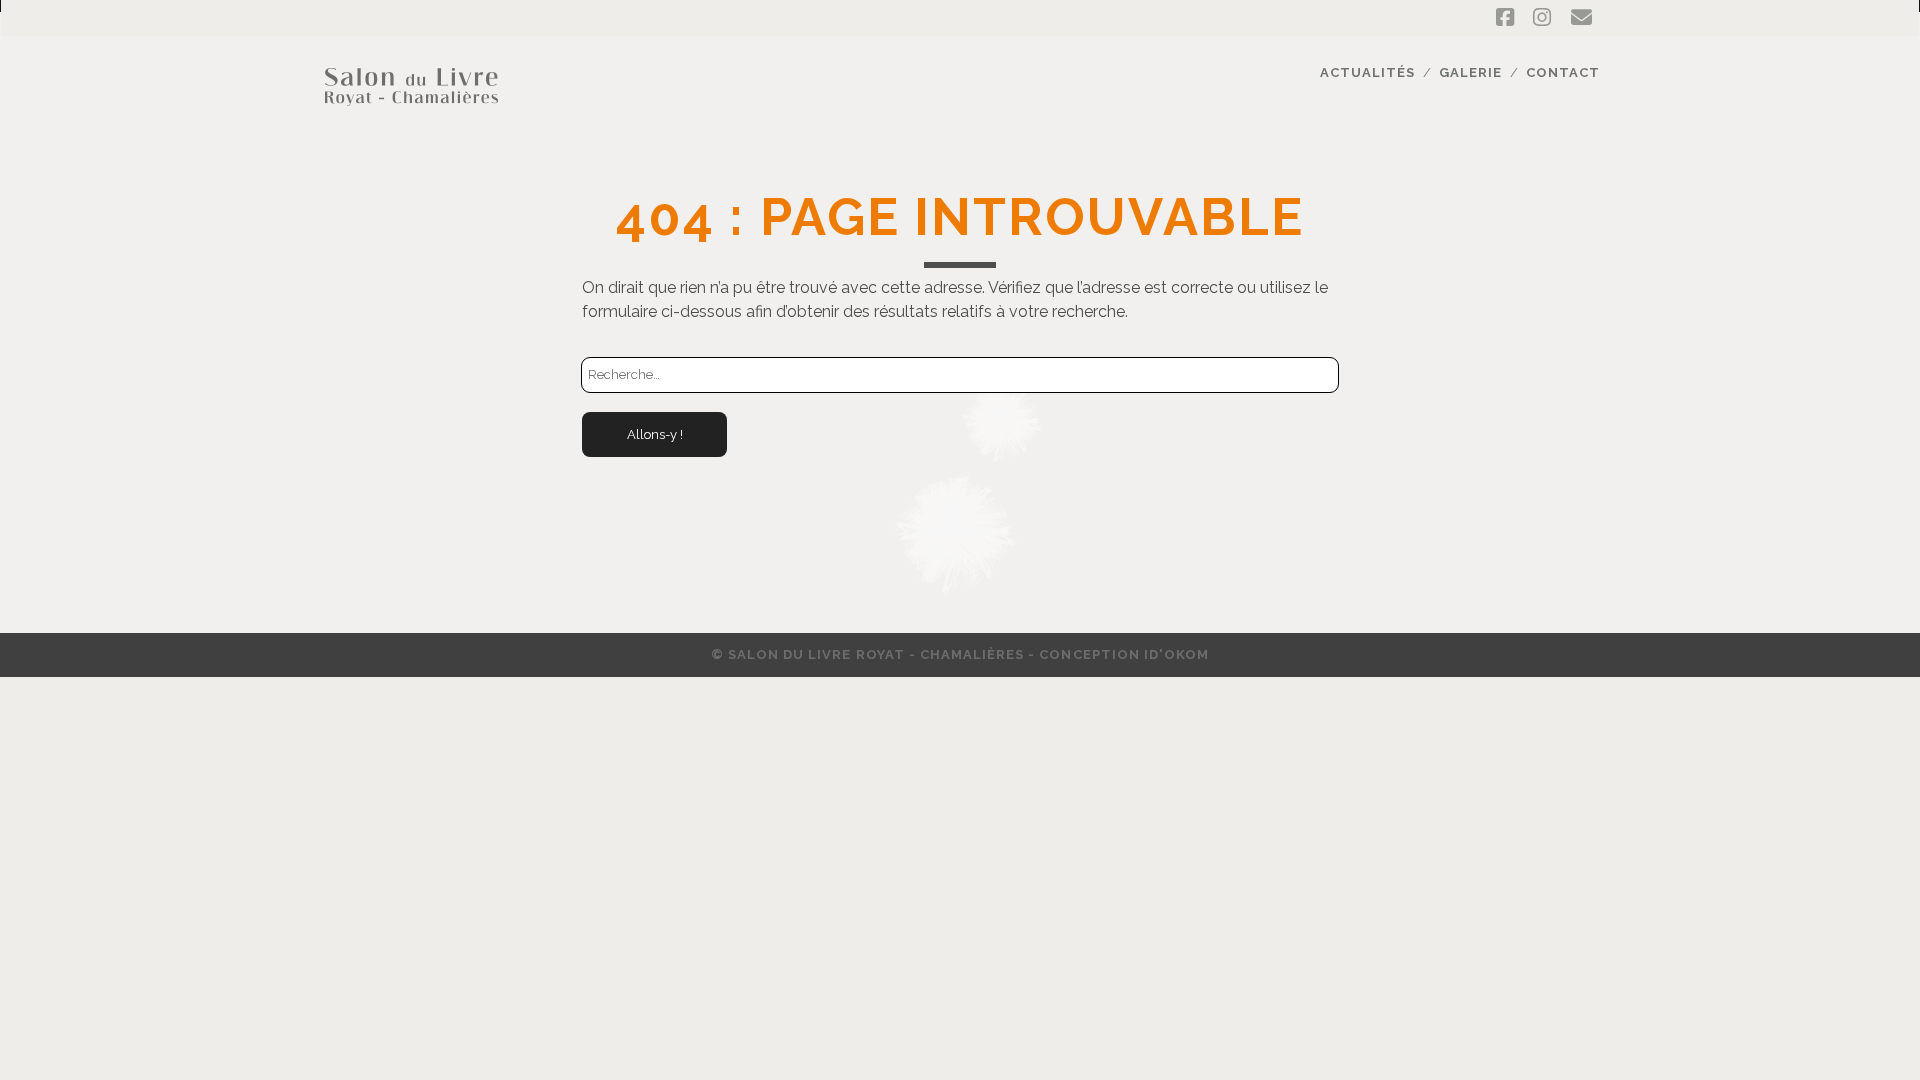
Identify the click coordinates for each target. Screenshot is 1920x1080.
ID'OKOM (1176, 654)
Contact (1563, 72)
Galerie (1470, 72)
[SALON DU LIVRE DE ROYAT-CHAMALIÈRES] (411, 117)
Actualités (1367, 72)
